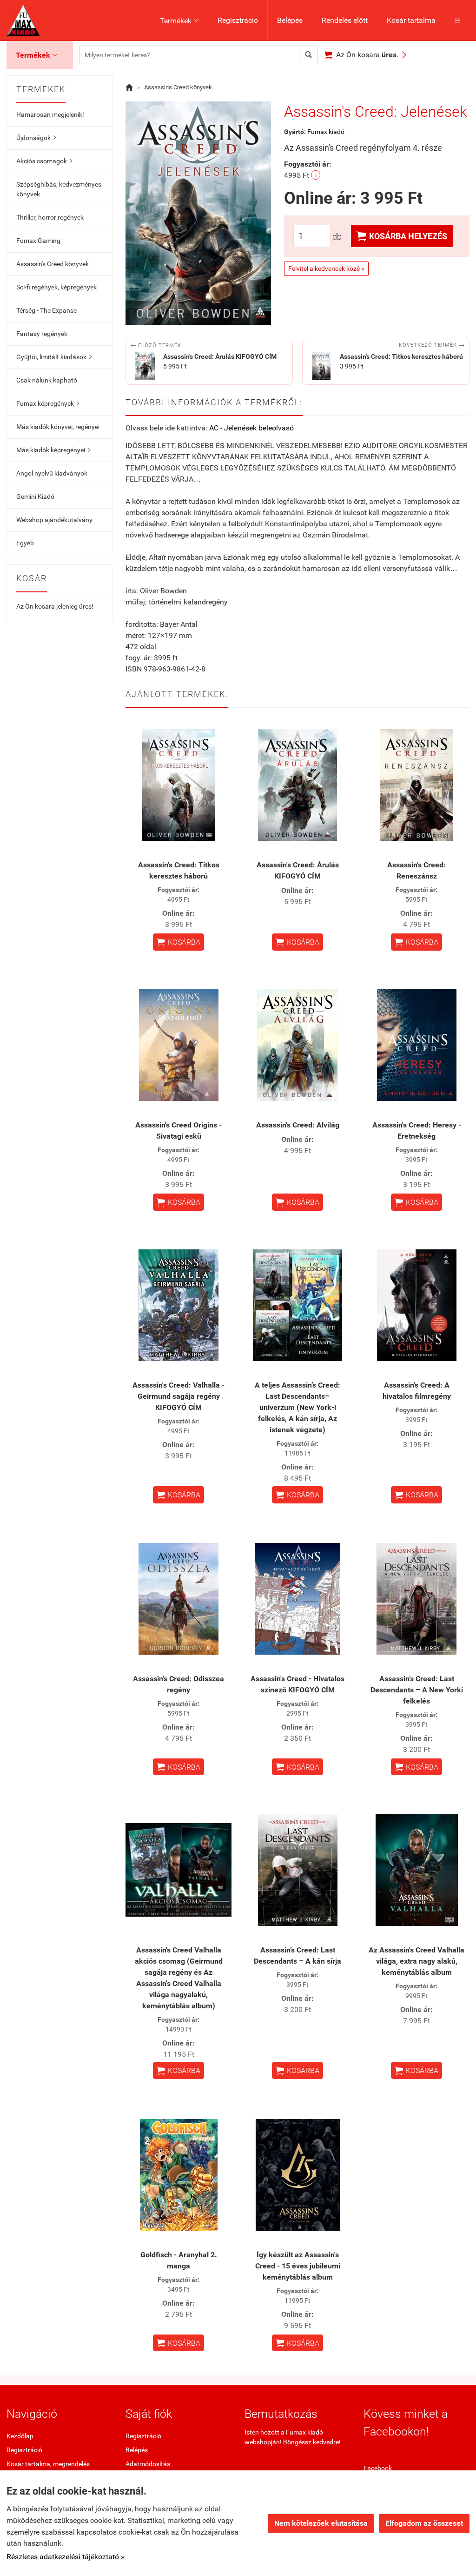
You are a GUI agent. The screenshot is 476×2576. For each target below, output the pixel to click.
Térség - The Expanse (46, 310)
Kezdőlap (20, 2436)
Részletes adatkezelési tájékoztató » (66, 2557)
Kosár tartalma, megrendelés (48, 2464)
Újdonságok (36, 138)
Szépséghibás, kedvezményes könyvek (59, 189)
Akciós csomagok (44, 161)
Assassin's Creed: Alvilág (298, 1125)
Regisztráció (238, 20)
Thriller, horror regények (50, 217)
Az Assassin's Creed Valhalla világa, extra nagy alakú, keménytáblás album (416, 1961)
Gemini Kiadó (35, 496)
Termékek (179, 21)
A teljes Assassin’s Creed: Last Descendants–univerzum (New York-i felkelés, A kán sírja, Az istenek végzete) (297, 1407)
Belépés (290, 20)
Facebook (378, 2468)
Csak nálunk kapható (47, 380)
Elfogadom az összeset (424, 2523)
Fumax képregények (48, 403)
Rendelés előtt (345, 20)
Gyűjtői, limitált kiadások (54, 357)
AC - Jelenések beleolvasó (251, 428)
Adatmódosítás (148, 2464)
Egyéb (25, 543)
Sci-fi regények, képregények (56, 287)
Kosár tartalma (411, 20)
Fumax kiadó (326, 132)
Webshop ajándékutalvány (54, 520)
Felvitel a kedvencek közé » (326, 268)
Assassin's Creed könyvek (53, 264)
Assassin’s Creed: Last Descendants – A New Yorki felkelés (417, 1690)
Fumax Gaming (38, 241)
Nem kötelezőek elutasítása (321, 2523)
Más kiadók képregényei (53, 450)
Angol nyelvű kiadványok (52, 473)
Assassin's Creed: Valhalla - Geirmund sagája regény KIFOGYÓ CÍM (178, 1396)
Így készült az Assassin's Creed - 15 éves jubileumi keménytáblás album (298, 2266)
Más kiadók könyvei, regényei (58, 427)
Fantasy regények (42, 334)
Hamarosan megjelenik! (50, 114)
